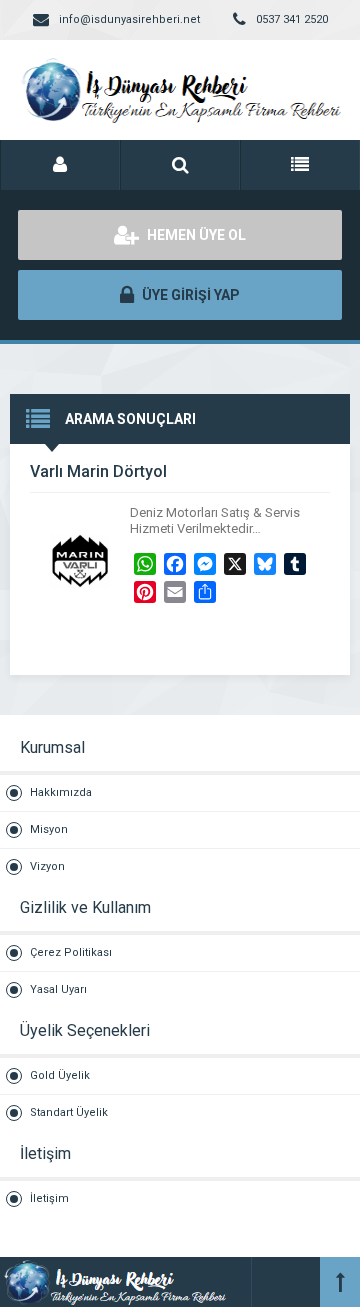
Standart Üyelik (69, 1112)
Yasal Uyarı (58, 989)
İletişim (49, 1198)
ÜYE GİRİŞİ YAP (189, 295)
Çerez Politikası (71, 952)
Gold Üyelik (60, 1075)
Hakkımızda (61, 792)
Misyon (49, 829)
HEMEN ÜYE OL (195, 235)
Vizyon (47, 866)
